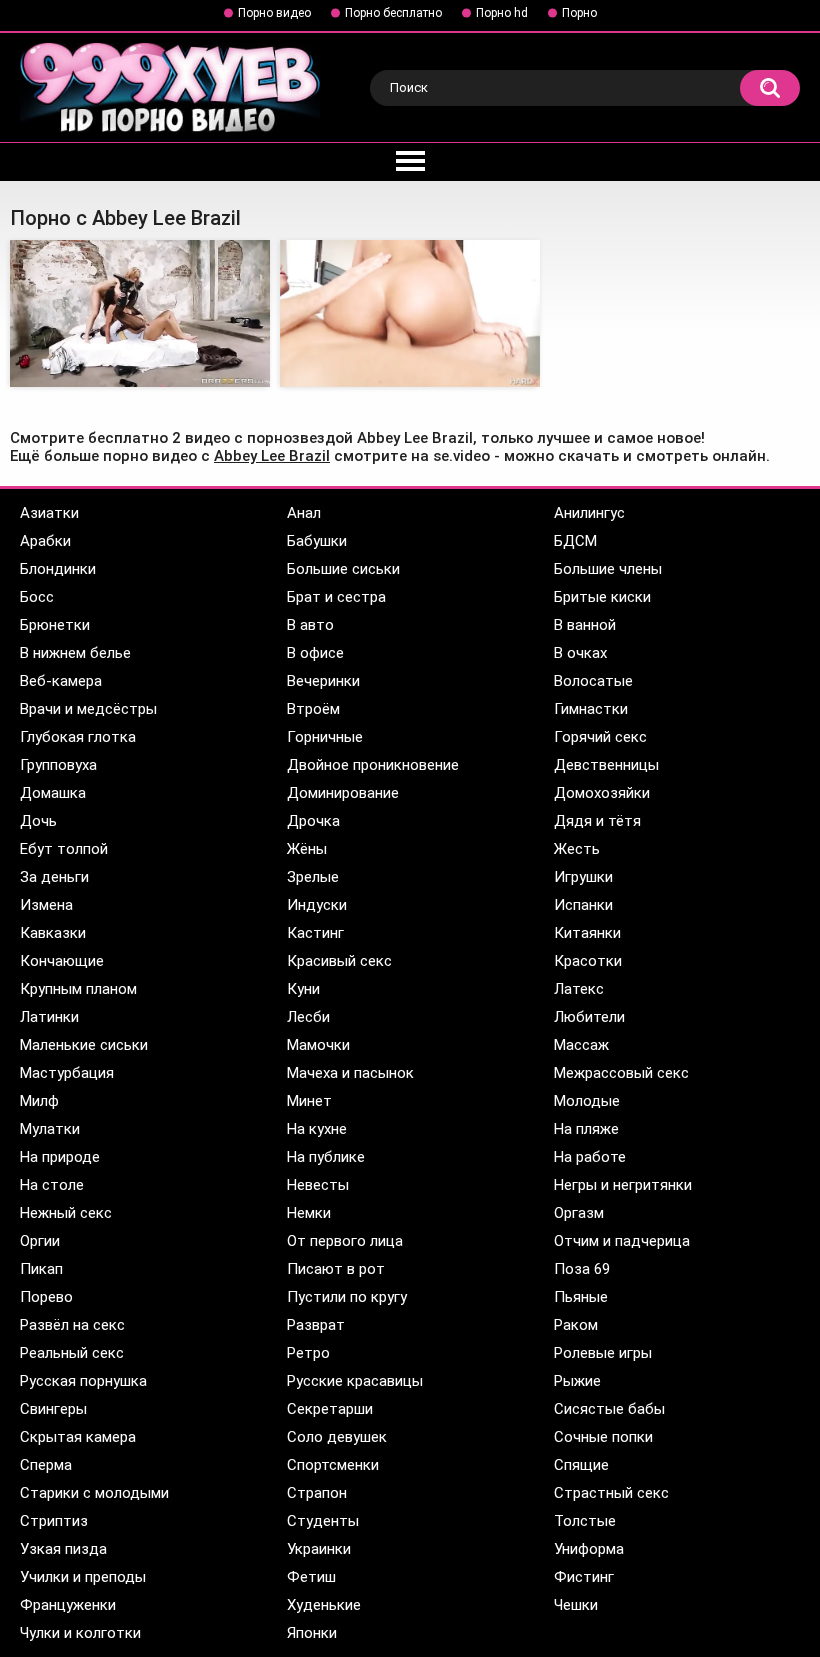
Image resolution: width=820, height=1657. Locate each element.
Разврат (316, 1325)
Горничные (325, 737)
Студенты (323, 1521)
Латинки (49, 1017)
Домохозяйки (602, 793)
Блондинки (58, 569)
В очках (580, 653)
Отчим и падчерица (622, 1241)
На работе (590, 1157)
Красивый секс (339, 961)
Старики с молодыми (94, 1493)
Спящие (581, 1465)
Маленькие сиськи (84, 1045)
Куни (303, 989)
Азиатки (49, 513)
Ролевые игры (603, 1353)
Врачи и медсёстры (88, 709)
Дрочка (313, 821)
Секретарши (330, 1409)
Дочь (38, 821)
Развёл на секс (72, 1325)
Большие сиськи (343, 569)
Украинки (319, 1549)
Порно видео (274, 13)
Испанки (583, 905)
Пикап (41, 1269)
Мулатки (50, 1129)
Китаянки (587, 933)
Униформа (589, 1549)
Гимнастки (591, 709)
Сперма (46, 1465)
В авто (310, 625)
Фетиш (311, 1577)
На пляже (586, 1129)
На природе (60, 1157)
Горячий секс (600, 737)
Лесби (308, 1017)
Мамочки (318, 1045)
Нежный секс (66, 1213)
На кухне (317, 1129)
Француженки (68, 1605)
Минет (309, 1101)
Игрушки (583, 877)
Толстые (585, 1521)
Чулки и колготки (80, 1633)
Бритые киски (602, 597)
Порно (579, 13)
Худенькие (324, 1605)
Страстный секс (611, 1493)
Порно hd (502, 13)
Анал (304, 513)
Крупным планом (78, 989)
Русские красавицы (355, 1381)
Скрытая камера (78, 1437)
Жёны (307, 849)
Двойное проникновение (373, 765)
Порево (46, 1297)
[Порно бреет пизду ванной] (410, 313)
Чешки (576, 1605)
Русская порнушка (83, 1381)
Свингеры (53, 1409)
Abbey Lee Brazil (272, 456)
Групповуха (58, 765)
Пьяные (581, 1297)
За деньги (54, 877)
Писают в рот (336, 1269)
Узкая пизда (63, 1549)
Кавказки (53, 933)
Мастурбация (67, 1073)
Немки (309, 1213)
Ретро (308, 1353)
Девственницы (606, 765)
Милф (39, 1101)
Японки (312, 1633)
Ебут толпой (64, 849)
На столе (52, 1185)
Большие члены (608, 569)
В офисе (315, 653)
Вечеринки (323, 681)
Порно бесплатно (393, 13)
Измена (46, 905)
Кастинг (315, 933)
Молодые (587, 1101)
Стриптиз (54, 1521)
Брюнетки (55, 625)
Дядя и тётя (597, 821)
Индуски (317, 905)
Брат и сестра (336, 597)
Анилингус (589, 513)
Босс (37, 597)
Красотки (588, 961)
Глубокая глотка (78, 737)
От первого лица (345, 1241)
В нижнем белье (75, 653)
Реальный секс (72, 1353)
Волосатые (593, 681)
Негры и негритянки (623, 1185)
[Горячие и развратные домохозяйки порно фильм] (140, 313)
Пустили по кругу (347, 1297)
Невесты (318, 1185)
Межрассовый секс (621, 1073)
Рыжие (577, 1381)
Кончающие (62, 961)
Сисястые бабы (609, 1409)
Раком (576, 1325)
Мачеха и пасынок (350, 1073)
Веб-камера (61, 681)
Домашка (53, 793)
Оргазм (579, 1213)
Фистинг (584, 1577)
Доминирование (343, 793)
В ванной (585, 625)
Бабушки (317, 541)
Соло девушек (337, 1437)
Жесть (577, 849)
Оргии (40, 1241)
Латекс (579, 989)
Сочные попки (603, 1437)
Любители (589, 1017)
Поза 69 (582, 1269)
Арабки (45, 541)
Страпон (317, 1493)
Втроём (313, 709)
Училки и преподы (83, 1577)
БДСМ (575, 541)
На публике (326, 1157)
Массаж (581, 1045)
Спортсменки (333, 1465)
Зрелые (313, 877)
